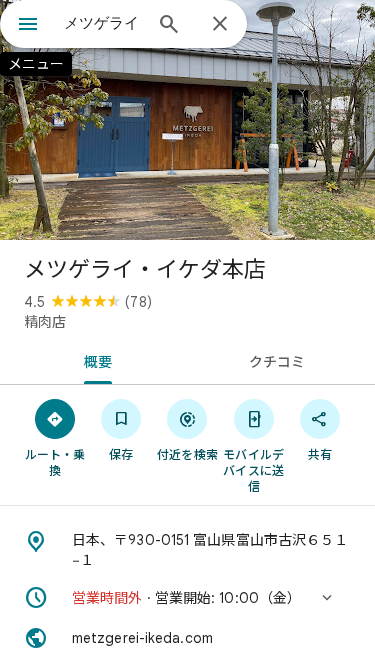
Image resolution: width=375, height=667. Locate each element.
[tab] (94, 360)
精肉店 (45, 322)
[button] (187, 598)
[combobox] (102, 23)
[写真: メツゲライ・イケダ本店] (187, 120)
